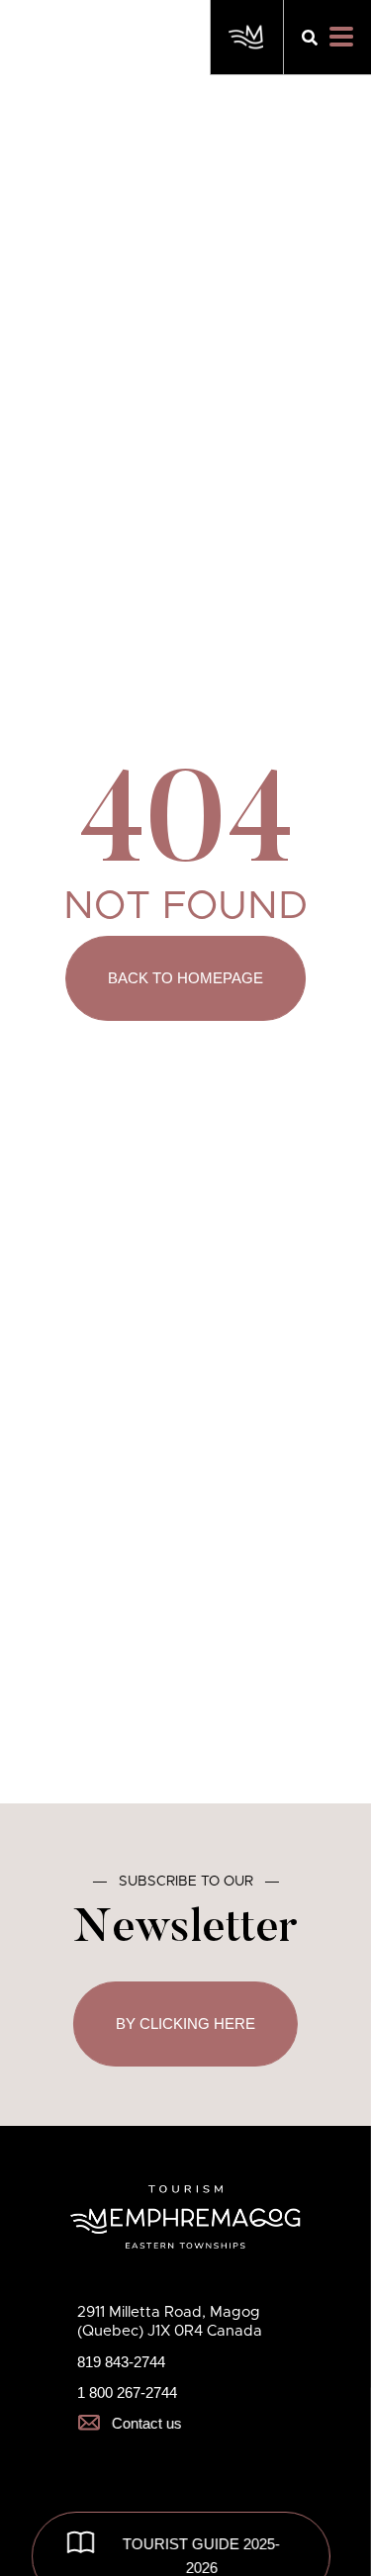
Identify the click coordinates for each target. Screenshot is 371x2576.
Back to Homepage (185, 978)
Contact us (147, 2423)
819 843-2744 (121, 2362)
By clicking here (185, 2024)
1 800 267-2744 (127, 2392)
